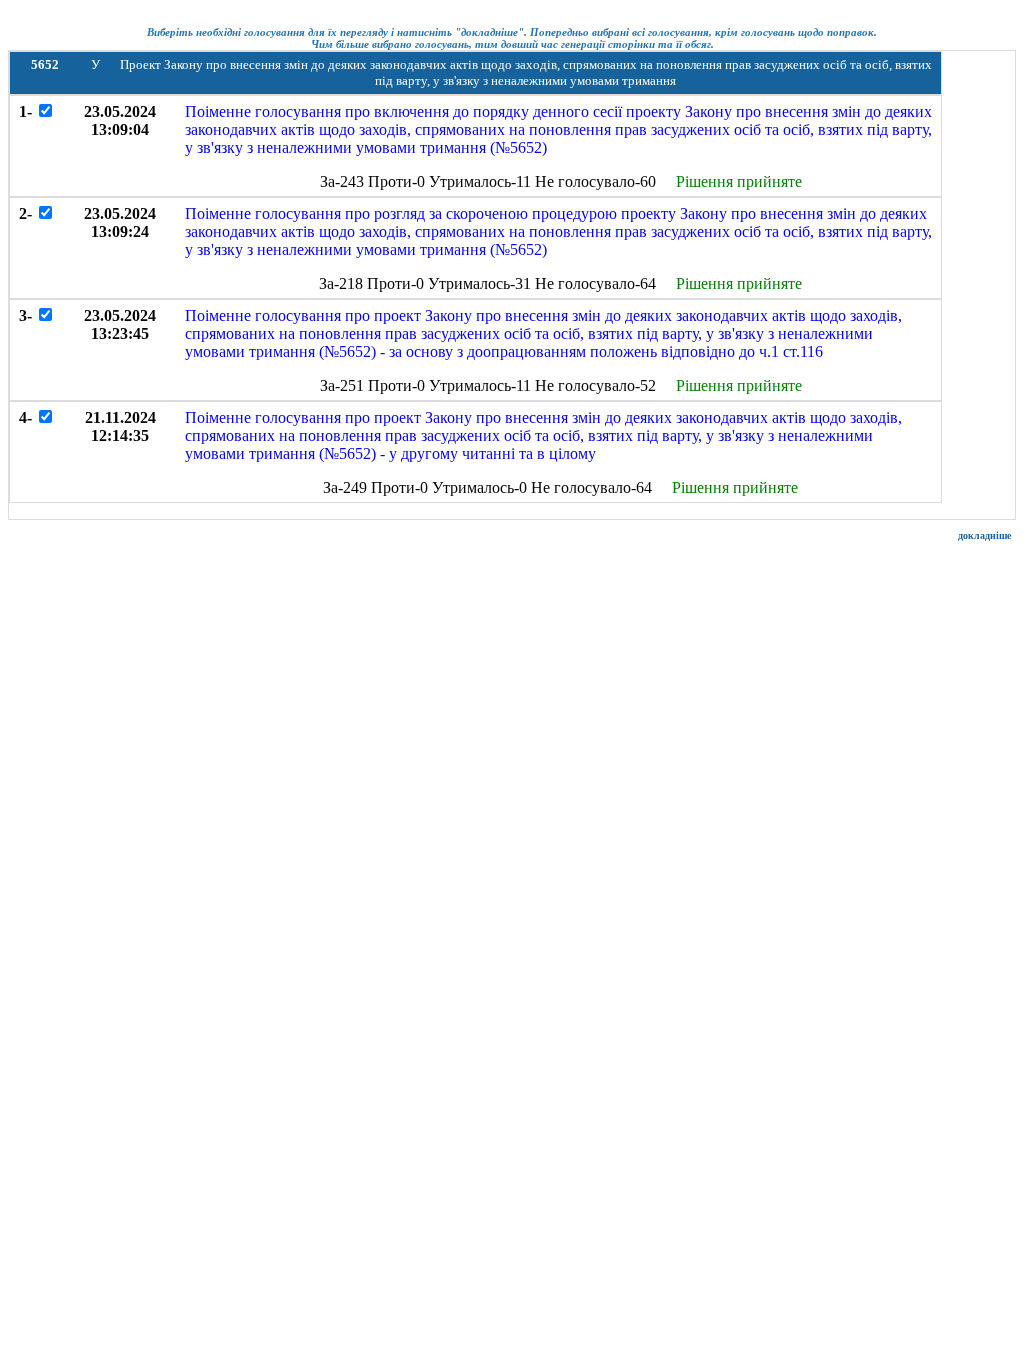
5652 (45, 64)
